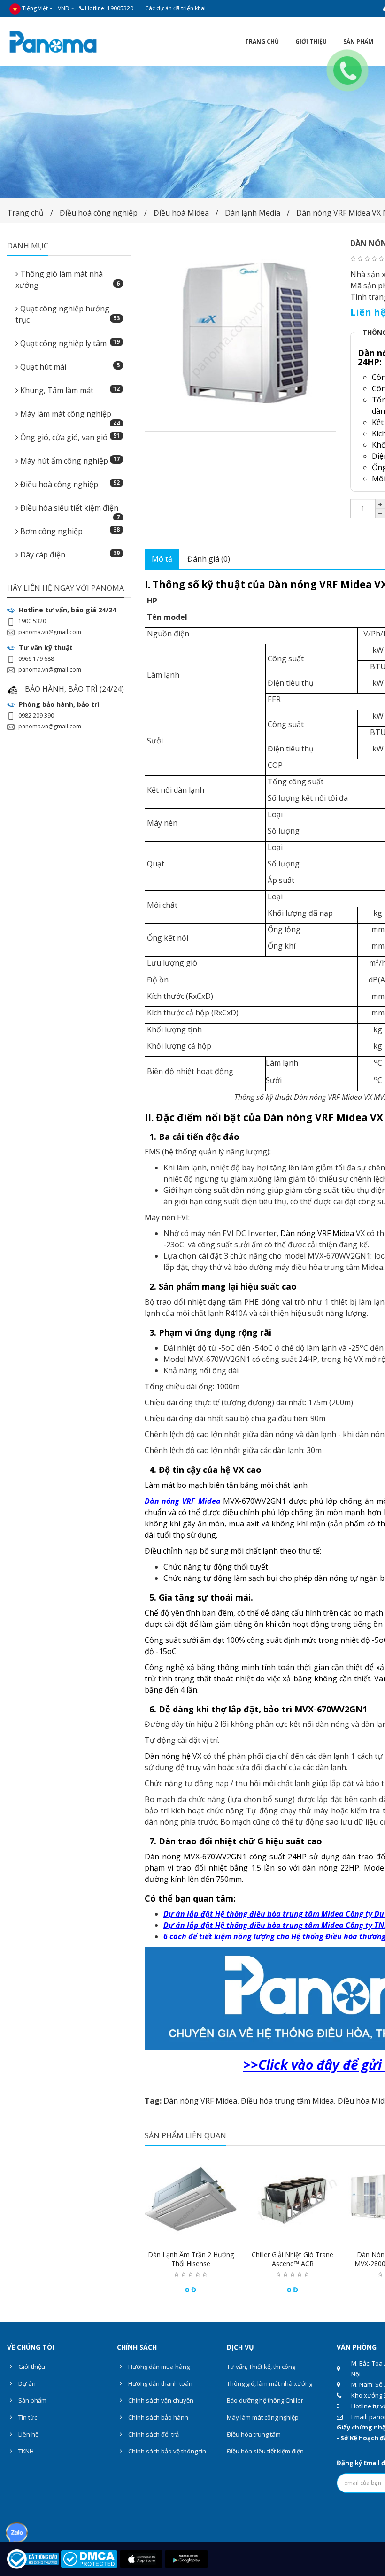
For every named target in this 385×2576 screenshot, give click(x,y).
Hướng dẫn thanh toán (160, 2383)
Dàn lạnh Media (253, 213)
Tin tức (27, 2417)
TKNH (25, 2451)
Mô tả (162, 559)
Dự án (26, 2383)
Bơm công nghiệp (69, 531)
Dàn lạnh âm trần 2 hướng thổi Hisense (191, 2259)
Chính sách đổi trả (153, 2434)
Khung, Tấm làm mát (69, 390)
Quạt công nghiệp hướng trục (68, 314)
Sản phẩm (32, 2400)
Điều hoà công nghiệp (99, 213)
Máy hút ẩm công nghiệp (69, 460)
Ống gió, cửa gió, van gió (69, 437)
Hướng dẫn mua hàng (158, 2367)
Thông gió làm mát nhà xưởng (68, 279)
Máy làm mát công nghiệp (69, 417)
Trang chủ (25, 213)
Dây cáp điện (69, 554)
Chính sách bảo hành (158, 2417)
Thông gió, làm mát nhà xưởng (269, 2383)
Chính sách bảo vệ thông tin (166, 2451)
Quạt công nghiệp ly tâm (69, 343)
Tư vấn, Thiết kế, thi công (261, 2367)
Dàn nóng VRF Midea (200, 2101)
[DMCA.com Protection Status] (89, 2558)
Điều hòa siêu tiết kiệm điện (69, 511)
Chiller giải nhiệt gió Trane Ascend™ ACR (293, 2259)
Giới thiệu (31, 2367)
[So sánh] (209, 2236)
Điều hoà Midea (181, 213)
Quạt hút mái (69, 367)
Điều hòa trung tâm (254, 2434)
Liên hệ (28, 2434)
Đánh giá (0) (209, 559)
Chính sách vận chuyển (160, 2400)
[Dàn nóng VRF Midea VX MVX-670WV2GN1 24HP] (241, 336)
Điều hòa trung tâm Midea (287, 2101)
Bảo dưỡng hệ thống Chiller (265, 2400)
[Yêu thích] (191, 2236)
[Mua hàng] (172, 2236)
